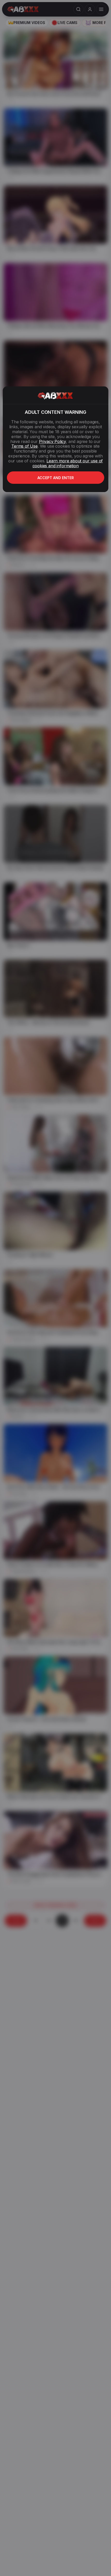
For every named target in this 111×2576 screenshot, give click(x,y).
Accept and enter (56, 478)
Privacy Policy (52, 441)
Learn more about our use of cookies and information (68, 463)
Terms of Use (25, 446)
